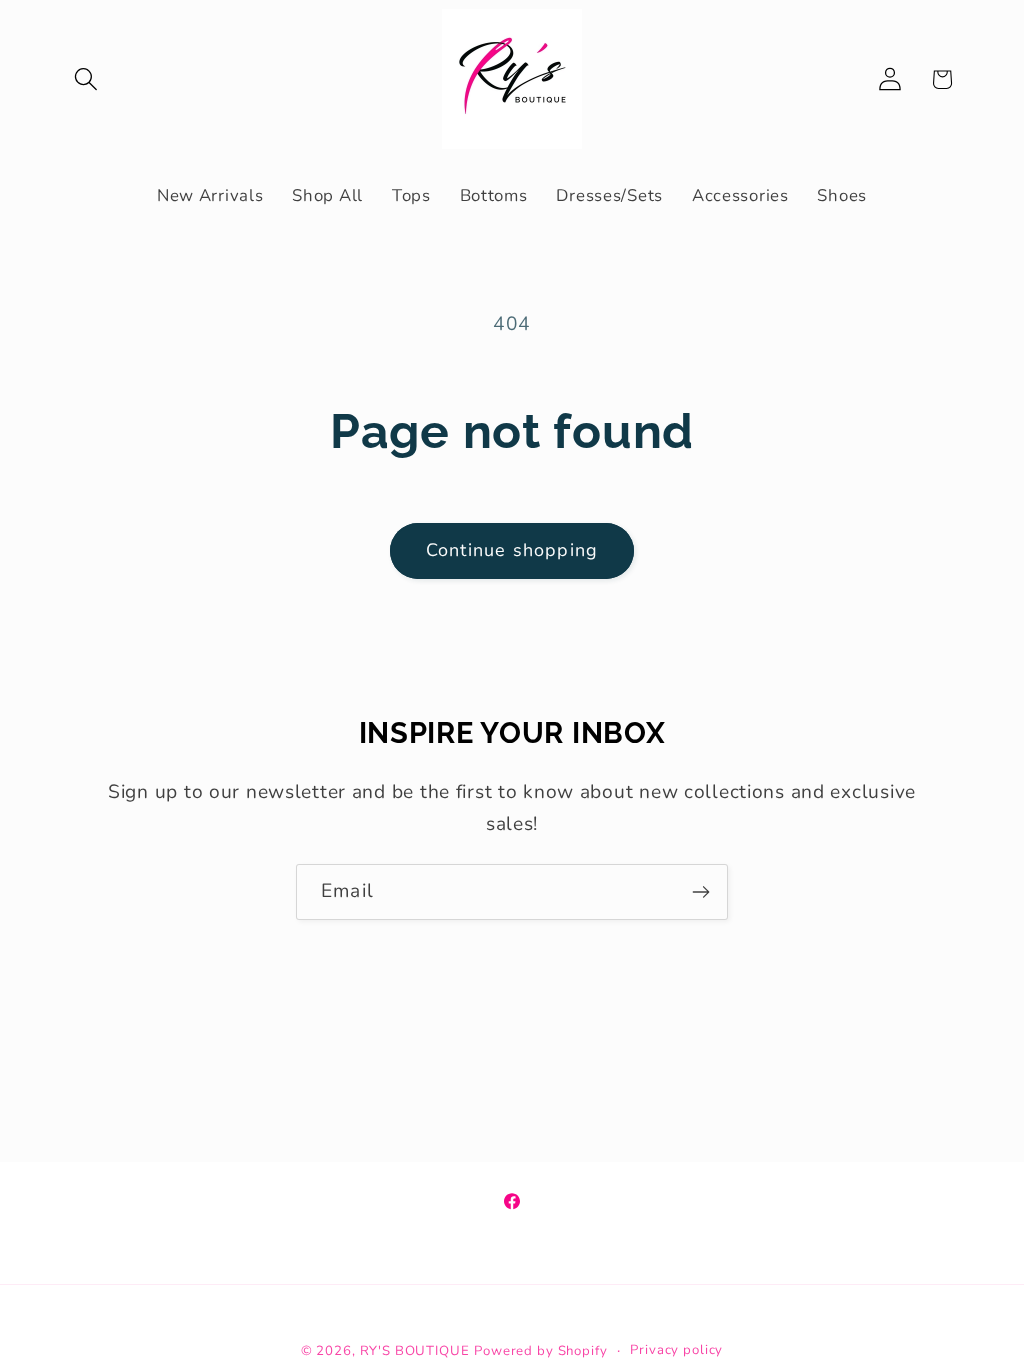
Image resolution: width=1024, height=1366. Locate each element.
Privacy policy (676, 1350)
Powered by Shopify (540, 1351)
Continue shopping (512, 550)
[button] (86, 79)
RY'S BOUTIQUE (415, 1351)
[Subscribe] (700, 892)
